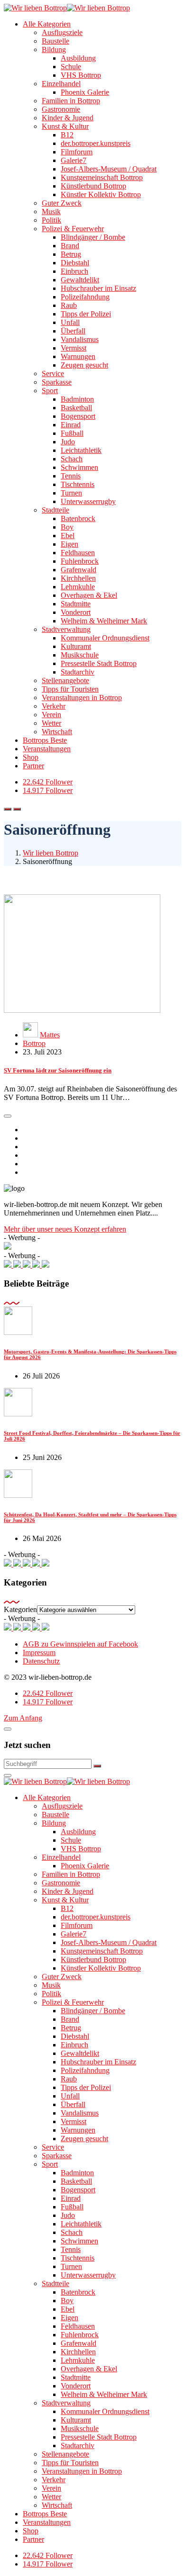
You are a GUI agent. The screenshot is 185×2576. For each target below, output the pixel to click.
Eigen (69, 544)
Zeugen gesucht (84, 365)
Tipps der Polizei (86, 314)
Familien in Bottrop (71, 101)
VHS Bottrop (81, 75)
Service (53, 374)
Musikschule (80, 655)
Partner (33, 766)
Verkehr (54, 706)
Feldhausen (78, 553)
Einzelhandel (61, 84)
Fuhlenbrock (80, 561)
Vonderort (76, 612)
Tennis (71, 476)
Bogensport (78, 416)
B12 (67, 135)
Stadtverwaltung (66, 629)
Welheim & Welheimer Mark (104, 621)
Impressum (39, 1653)
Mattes (50, 1035)
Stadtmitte (76, 604)
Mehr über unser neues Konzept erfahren (65, 1229)
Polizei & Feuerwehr (73, 229)
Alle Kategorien (47, 24)
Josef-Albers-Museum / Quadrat (109, 169)
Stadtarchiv (78, 672)
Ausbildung (78, 58)
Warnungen (78, 356)
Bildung (54, 50)
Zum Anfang (23, 1718)
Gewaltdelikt (80, 280)
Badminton (77, 399)
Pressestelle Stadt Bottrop (99, 663)
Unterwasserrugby (88, 501)
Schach (72, 459)
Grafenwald (79, 570)
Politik (51, 220)
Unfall (70, 322)
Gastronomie (61, 109)
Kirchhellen (78, 578)
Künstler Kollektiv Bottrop (101, 194)
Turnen (71, 493)
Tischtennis (78, 484)
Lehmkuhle (78, 587)
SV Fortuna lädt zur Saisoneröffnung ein (58, 1070)
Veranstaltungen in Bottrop (82, 698)
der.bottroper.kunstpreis (96, 143)
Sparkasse (57, 382)
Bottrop (34, 1043)
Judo (68, 442)
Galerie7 (74, 160)
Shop (31, 757)
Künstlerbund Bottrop (93, 186)
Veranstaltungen (47, 749)
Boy (67, 527)
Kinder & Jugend (68, 118)
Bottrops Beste (45, 740)
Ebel (68, 536)
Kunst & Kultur (65, 126)
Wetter (51, 723)
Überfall (73, 331)
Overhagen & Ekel (89, 595)
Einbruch (74, 271)
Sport (50, 391)
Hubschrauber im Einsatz (98, 288)
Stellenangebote (65, 680)
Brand (70, 246)
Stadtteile (55, 510)
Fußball (72, 433)
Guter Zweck (62, 203)
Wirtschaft (57, 732)
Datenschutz (41, 1661)
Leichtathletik (81, 450)
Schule (71, 67)
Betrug (71, 254)
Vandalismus (80, 339)
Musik (51, 212)
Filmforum (77, 152)
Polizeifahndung (85, 297)
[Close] (8, 1729)
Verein (51, 715)
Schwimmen (79, 467)
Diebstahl (75, 263)
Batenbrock (78, 518)
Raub (69, 305)
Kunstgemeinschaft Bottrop (102, 177)
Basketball (76, 408)
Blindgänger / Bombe (93, 237)
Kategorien (20, 1609)
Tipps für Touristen (70, 689)
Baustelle (55, 41)
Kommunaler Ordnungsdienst (105, 638)
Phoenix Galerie (85, 92)
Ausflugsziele (62, 32)
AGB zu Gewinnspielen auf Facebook (80, 1644)
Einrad (71, 425)
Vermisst (74, 348)
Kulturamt (76, 646)
